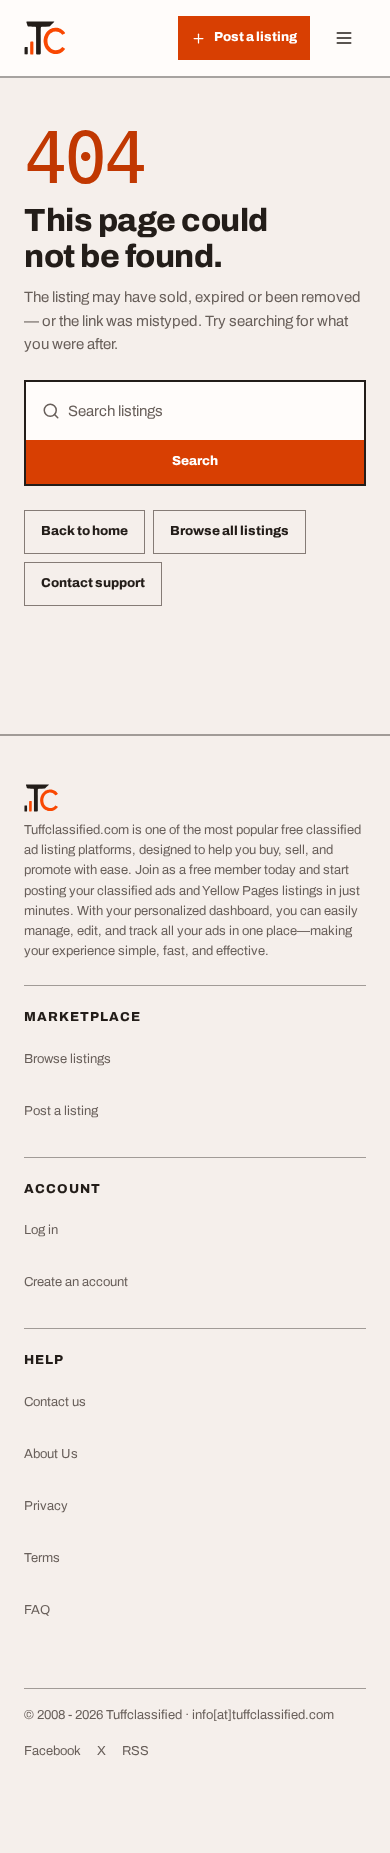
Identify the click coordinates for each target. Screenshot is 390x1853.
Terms (42, 1558)
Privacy (46, 1506)
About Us (51, 1454)
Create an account (76, 1282)
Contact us (55, 1402)
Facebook (52, 1751)
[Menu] (344, 38)
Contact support (93, 583)
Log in (41, 1230)
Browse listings (67, 1059)
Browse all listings (229, 531)
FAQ (37, 1610)
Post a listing (61, 1111)
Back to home (84, 531)
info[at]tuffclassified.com (263, 1715)
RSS (135, 1751)
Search (195, 461)
